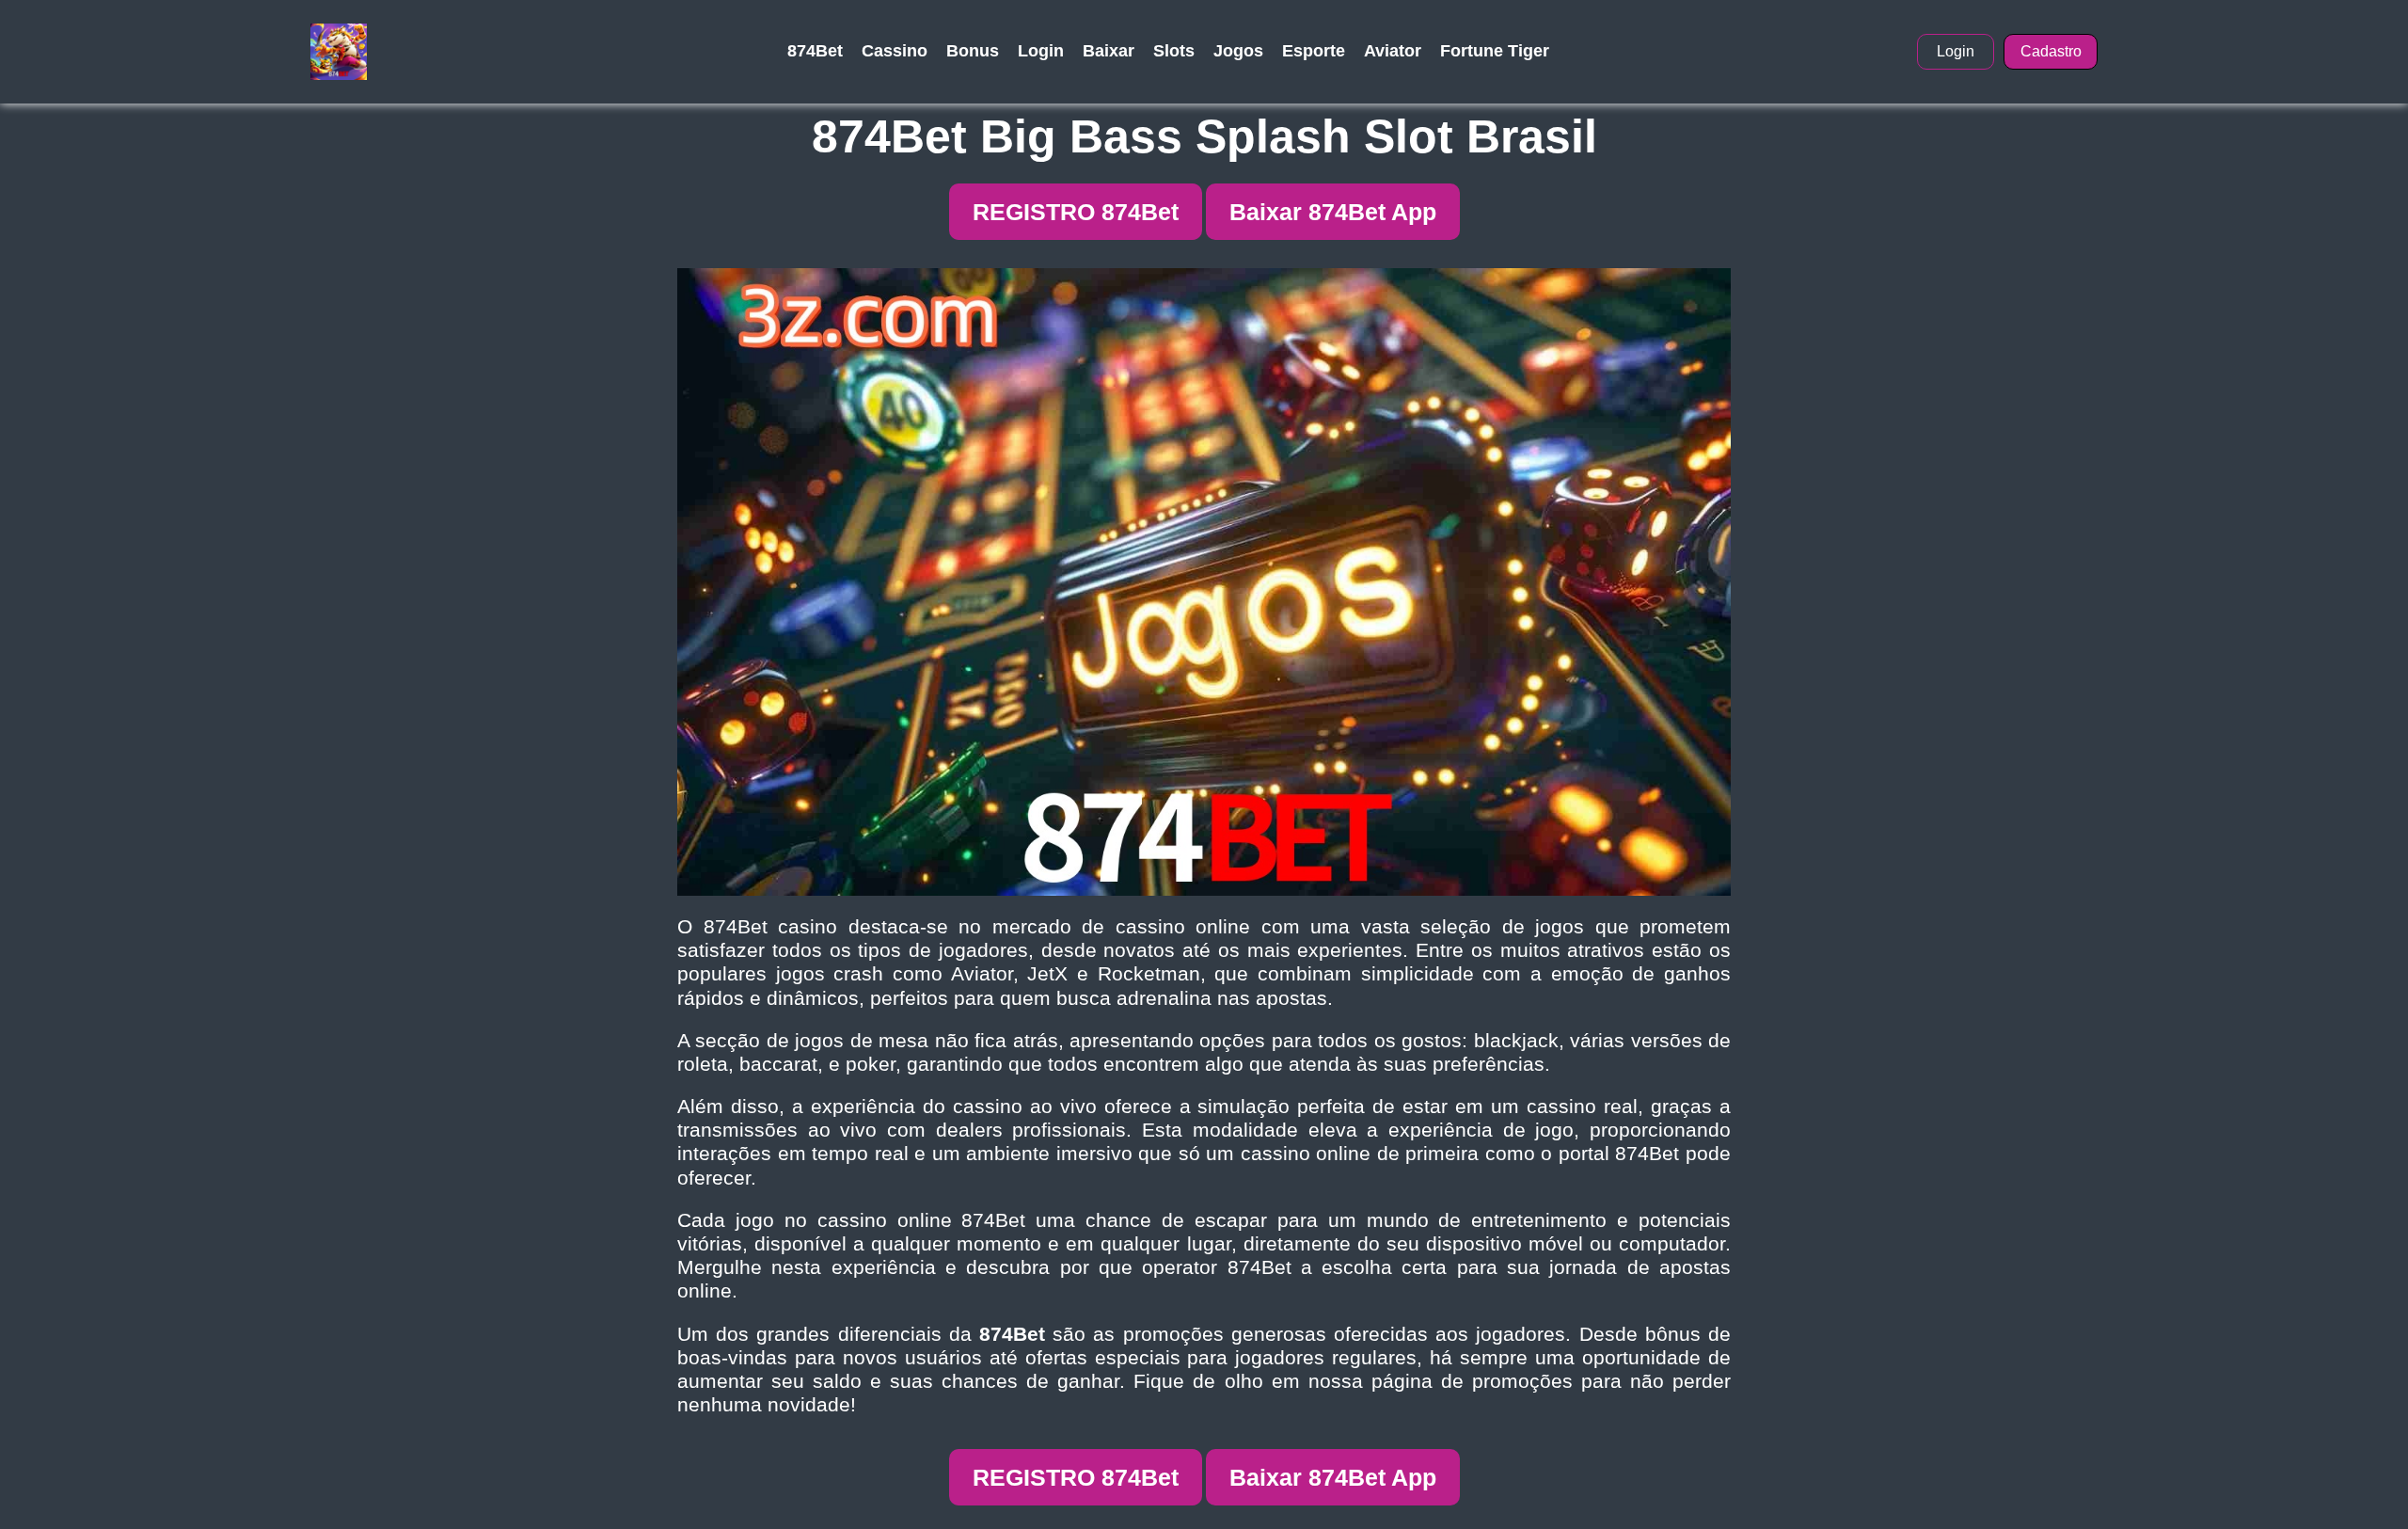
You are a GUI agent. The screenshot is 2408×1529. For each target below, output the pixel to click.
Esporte (1314, 51)
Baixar (1109, 51)
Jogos (1238, 51)
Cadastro (2051, 51)
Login (1041, 51)
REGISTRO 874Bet (1076, 212)
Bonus (973, 51)
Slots (1174, 51)
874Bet (815, 51)
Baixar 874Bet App (1333, 212)
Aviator (1393, 51)
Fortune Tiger (1495, 51)
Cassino (895, 51)
